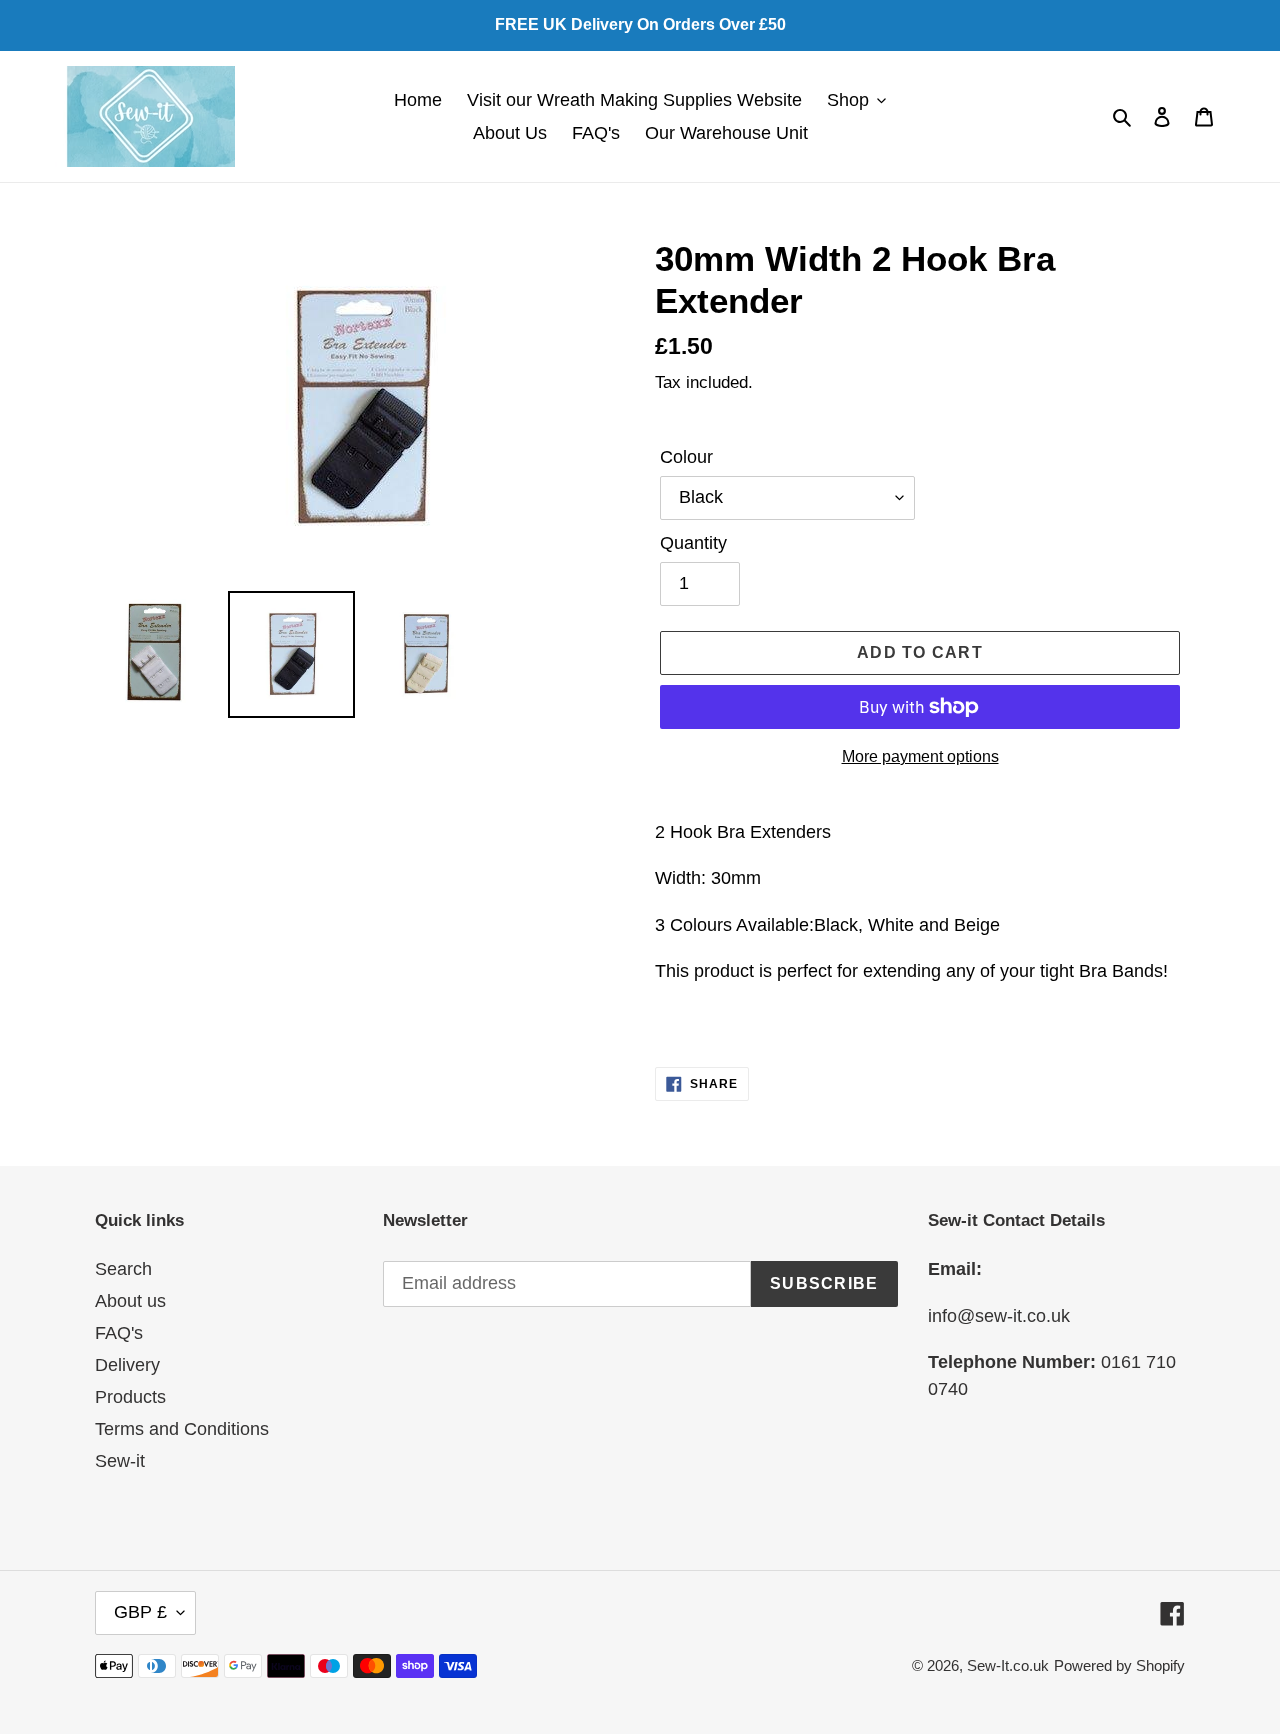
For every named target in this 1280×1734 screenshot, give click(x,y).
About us (130, 1301)
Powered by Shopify (1119, 1665)
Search (123, 1269)
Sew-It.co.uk (1008, 1665)
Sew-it (120, 1461)
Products (130, 1397)
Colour (686, 457)
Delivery (127, 1365)
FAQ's (119, 1333)
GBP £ (140, 1612)
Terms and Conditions (182, 1429)
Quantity (693, 543)
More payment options (920, 756)
